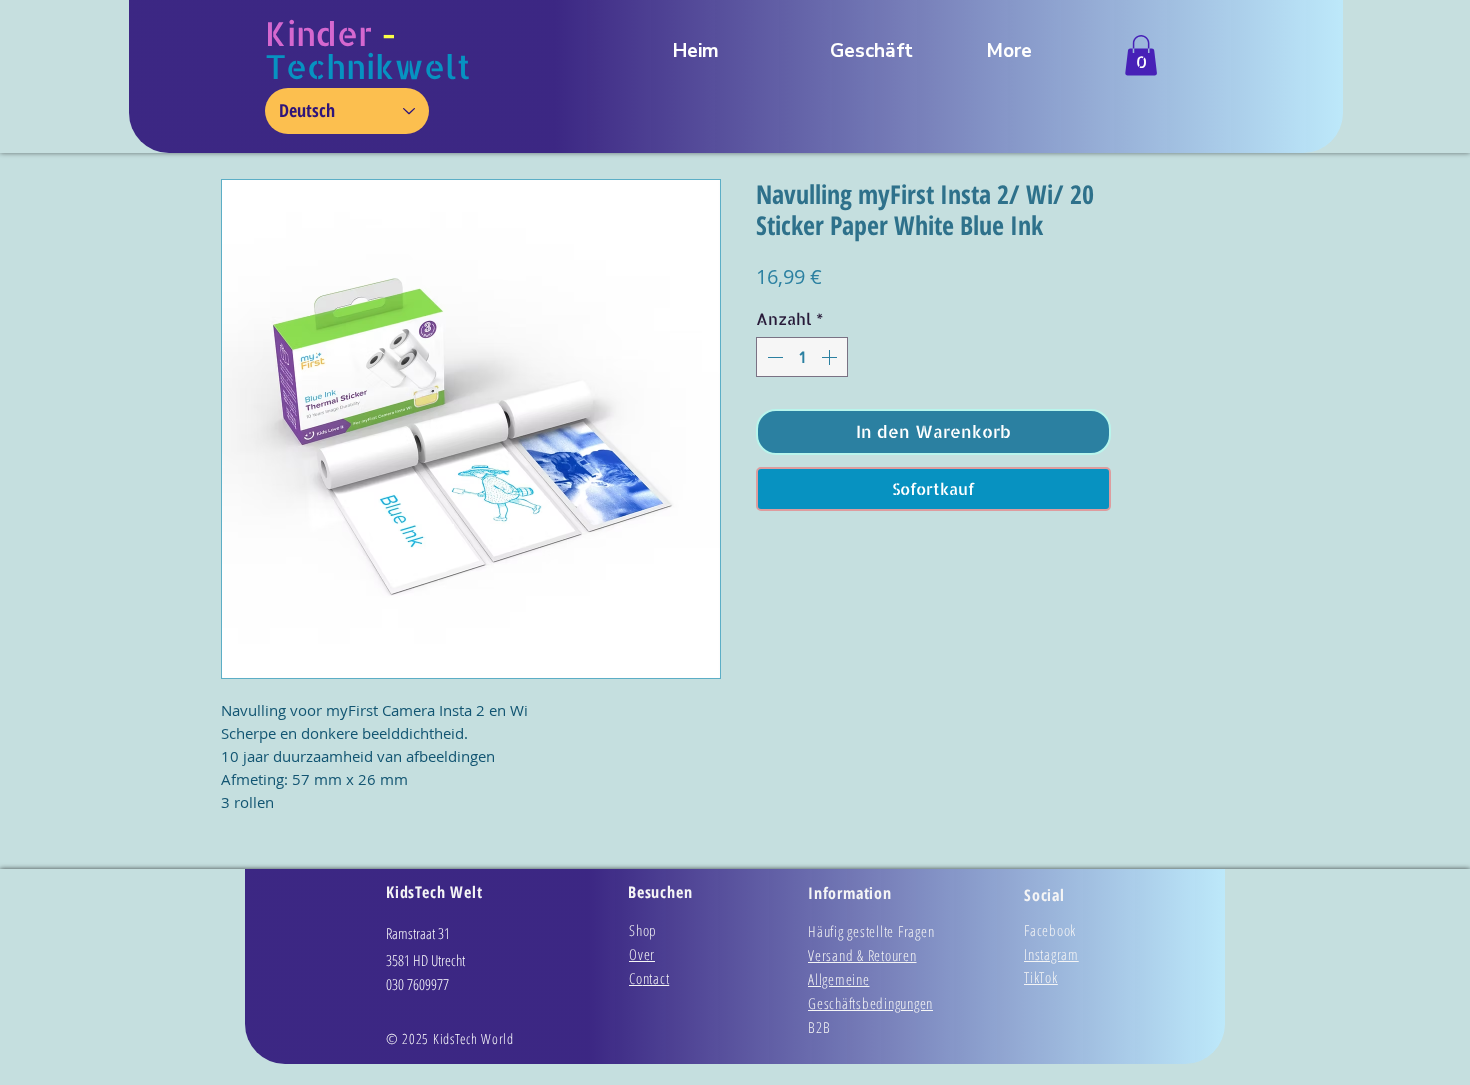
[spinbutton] (802, 357)
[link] (1141, 55)
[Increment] (831, 357)
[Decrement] (773, 357)
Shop (643, 930)
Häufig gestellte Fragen (871, 931)
